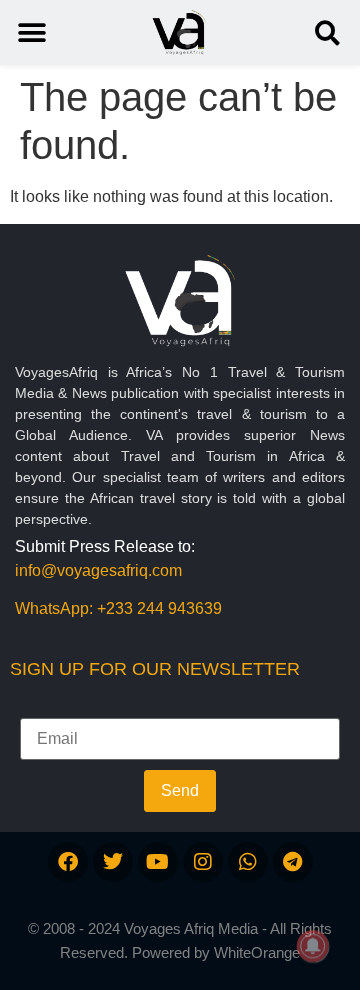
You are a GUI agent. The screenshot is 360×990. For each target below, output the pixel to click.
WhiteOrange (257, 952)
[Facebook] (68, 862)
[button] (327, 32)
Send (180, 790)
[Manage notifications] (313, 946)
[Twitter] (113, 862)
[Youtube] (158, 862)
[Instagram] (203, 862)
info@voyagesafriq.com (98, 570)
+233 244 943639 (159, 608)
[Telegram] (293, 862)
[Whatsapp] (248, 862)
